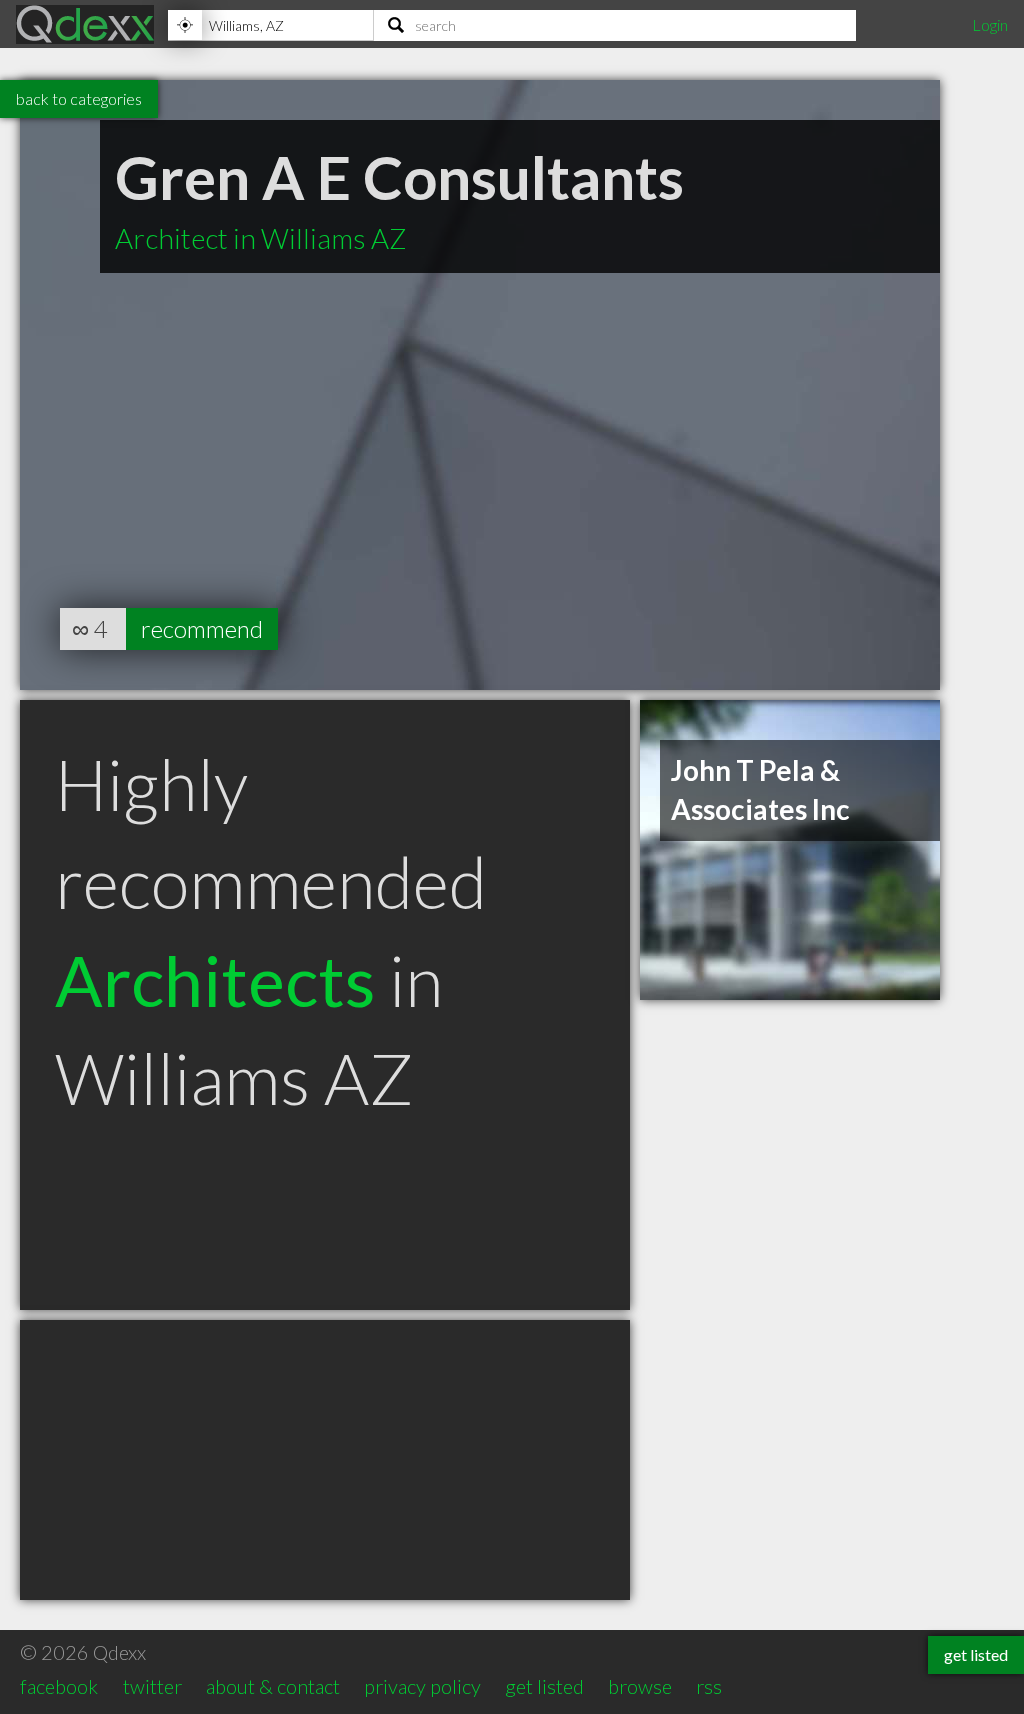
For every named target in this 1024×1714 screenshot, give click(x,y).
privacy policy (422, 1686)
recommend (202, 628)
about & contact (273, 1686)
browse (640, 1686)
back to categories (79, 98)
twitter (152, 1686)
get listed (544, 1686)
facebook (59, 1686)
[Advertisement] (325, 1460)
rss (709, 1686)
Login (990, 24)
